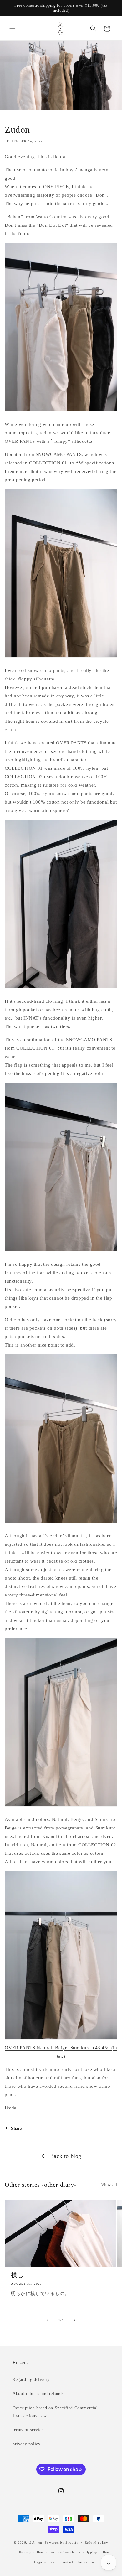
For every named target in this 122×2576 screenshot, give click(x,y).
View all (109, 2185)
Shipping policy (96, 2552)
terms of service (28, 2430)
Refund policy (97, 2542)
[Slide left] (47, 2320)
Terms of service (63, 2552)
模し (17, 2275)
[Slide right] (75, 2320)
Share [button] (16, 2128)
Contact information (77, 2562)
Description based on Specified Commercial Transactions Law (55, 2412)
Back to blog (66, 2156)
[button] (13, 28)
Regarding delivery (31, 2379)
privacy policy (26, 2444)
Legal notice (44, 2562)
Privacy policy (31, 2552)
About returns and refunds (38, 2394)
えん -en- (36, 2542)
